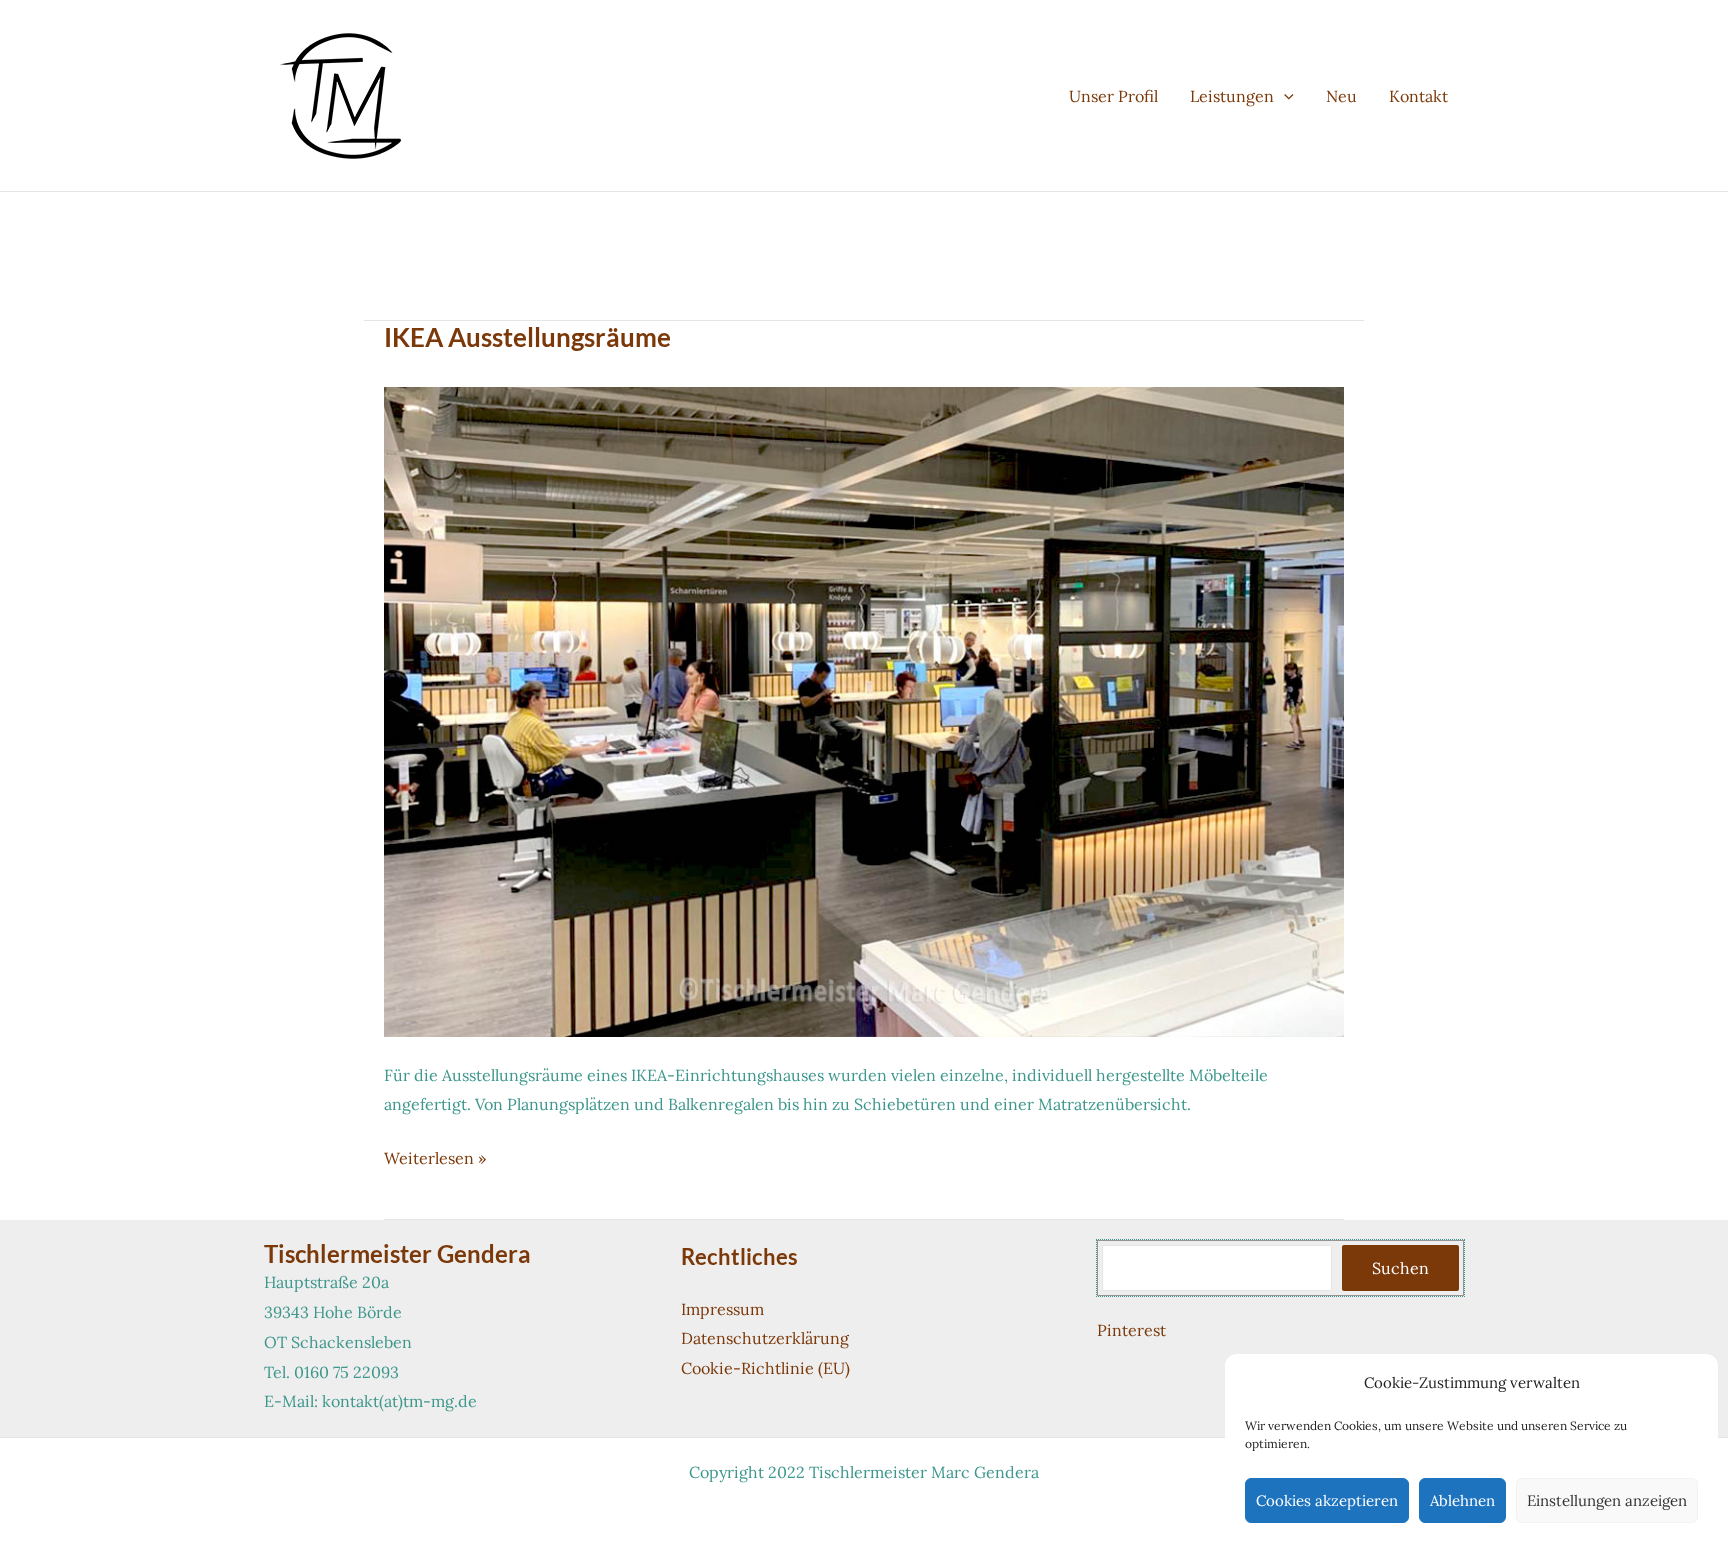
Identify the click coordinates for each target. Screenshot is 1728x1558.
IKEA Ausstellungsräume (527, 337)
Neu (1341, 96)
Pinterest (1131, 1330)
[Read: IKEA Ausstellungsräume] (864, 710)
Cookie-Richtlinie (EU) (765, 1368)
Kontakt (1418, 96)
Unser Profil (1113, 96)
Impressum (722, 1309)
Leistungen (1232, 96)
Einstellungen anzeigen (1607, 1500)
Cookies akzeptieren (1327, 1500)
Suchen (1400, 1268)
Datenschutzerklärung (765, 1338)
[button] (1284, 96)
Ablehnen (1462, 1500)
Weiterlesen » (435, 1160)
